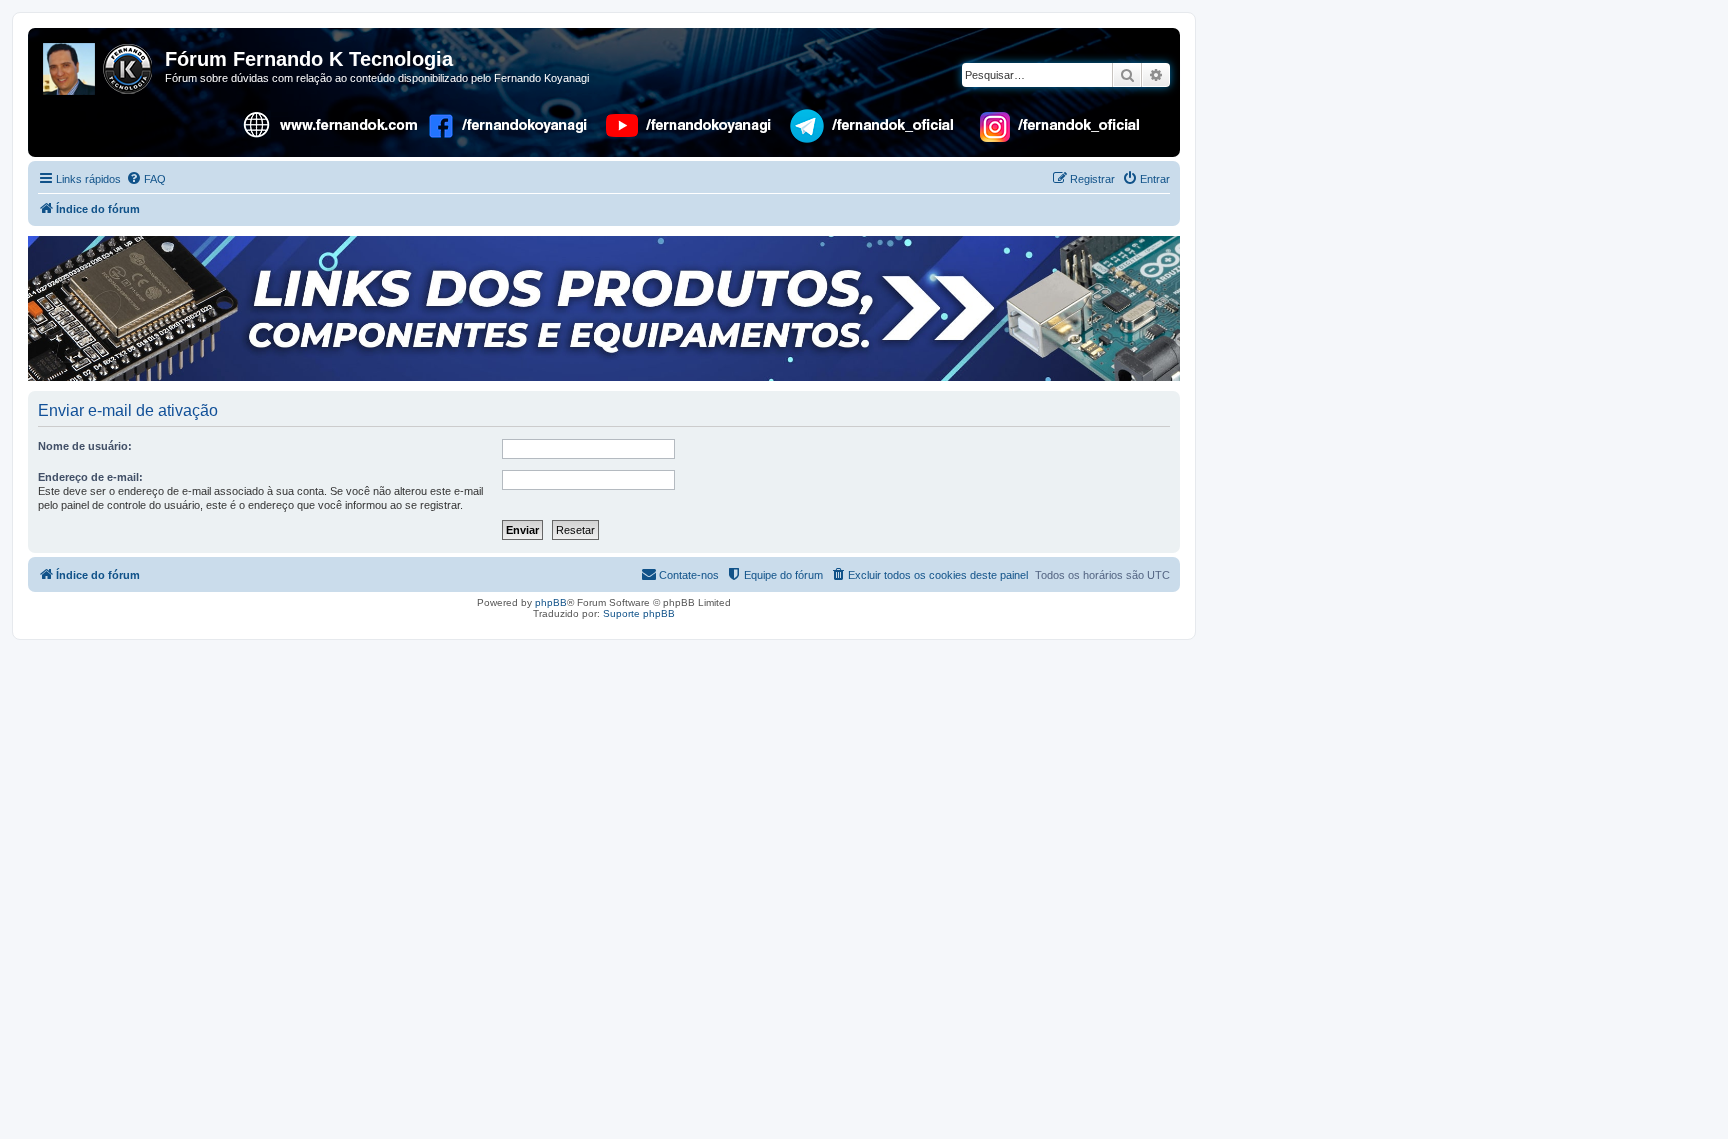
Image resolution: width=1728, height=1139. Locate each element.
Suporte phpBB (639, 613)
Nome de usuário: (85, 446)
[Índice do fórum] (99, 65)
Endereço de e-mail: (90, 477)
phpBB (551, 602)
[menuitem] (146, 179)
